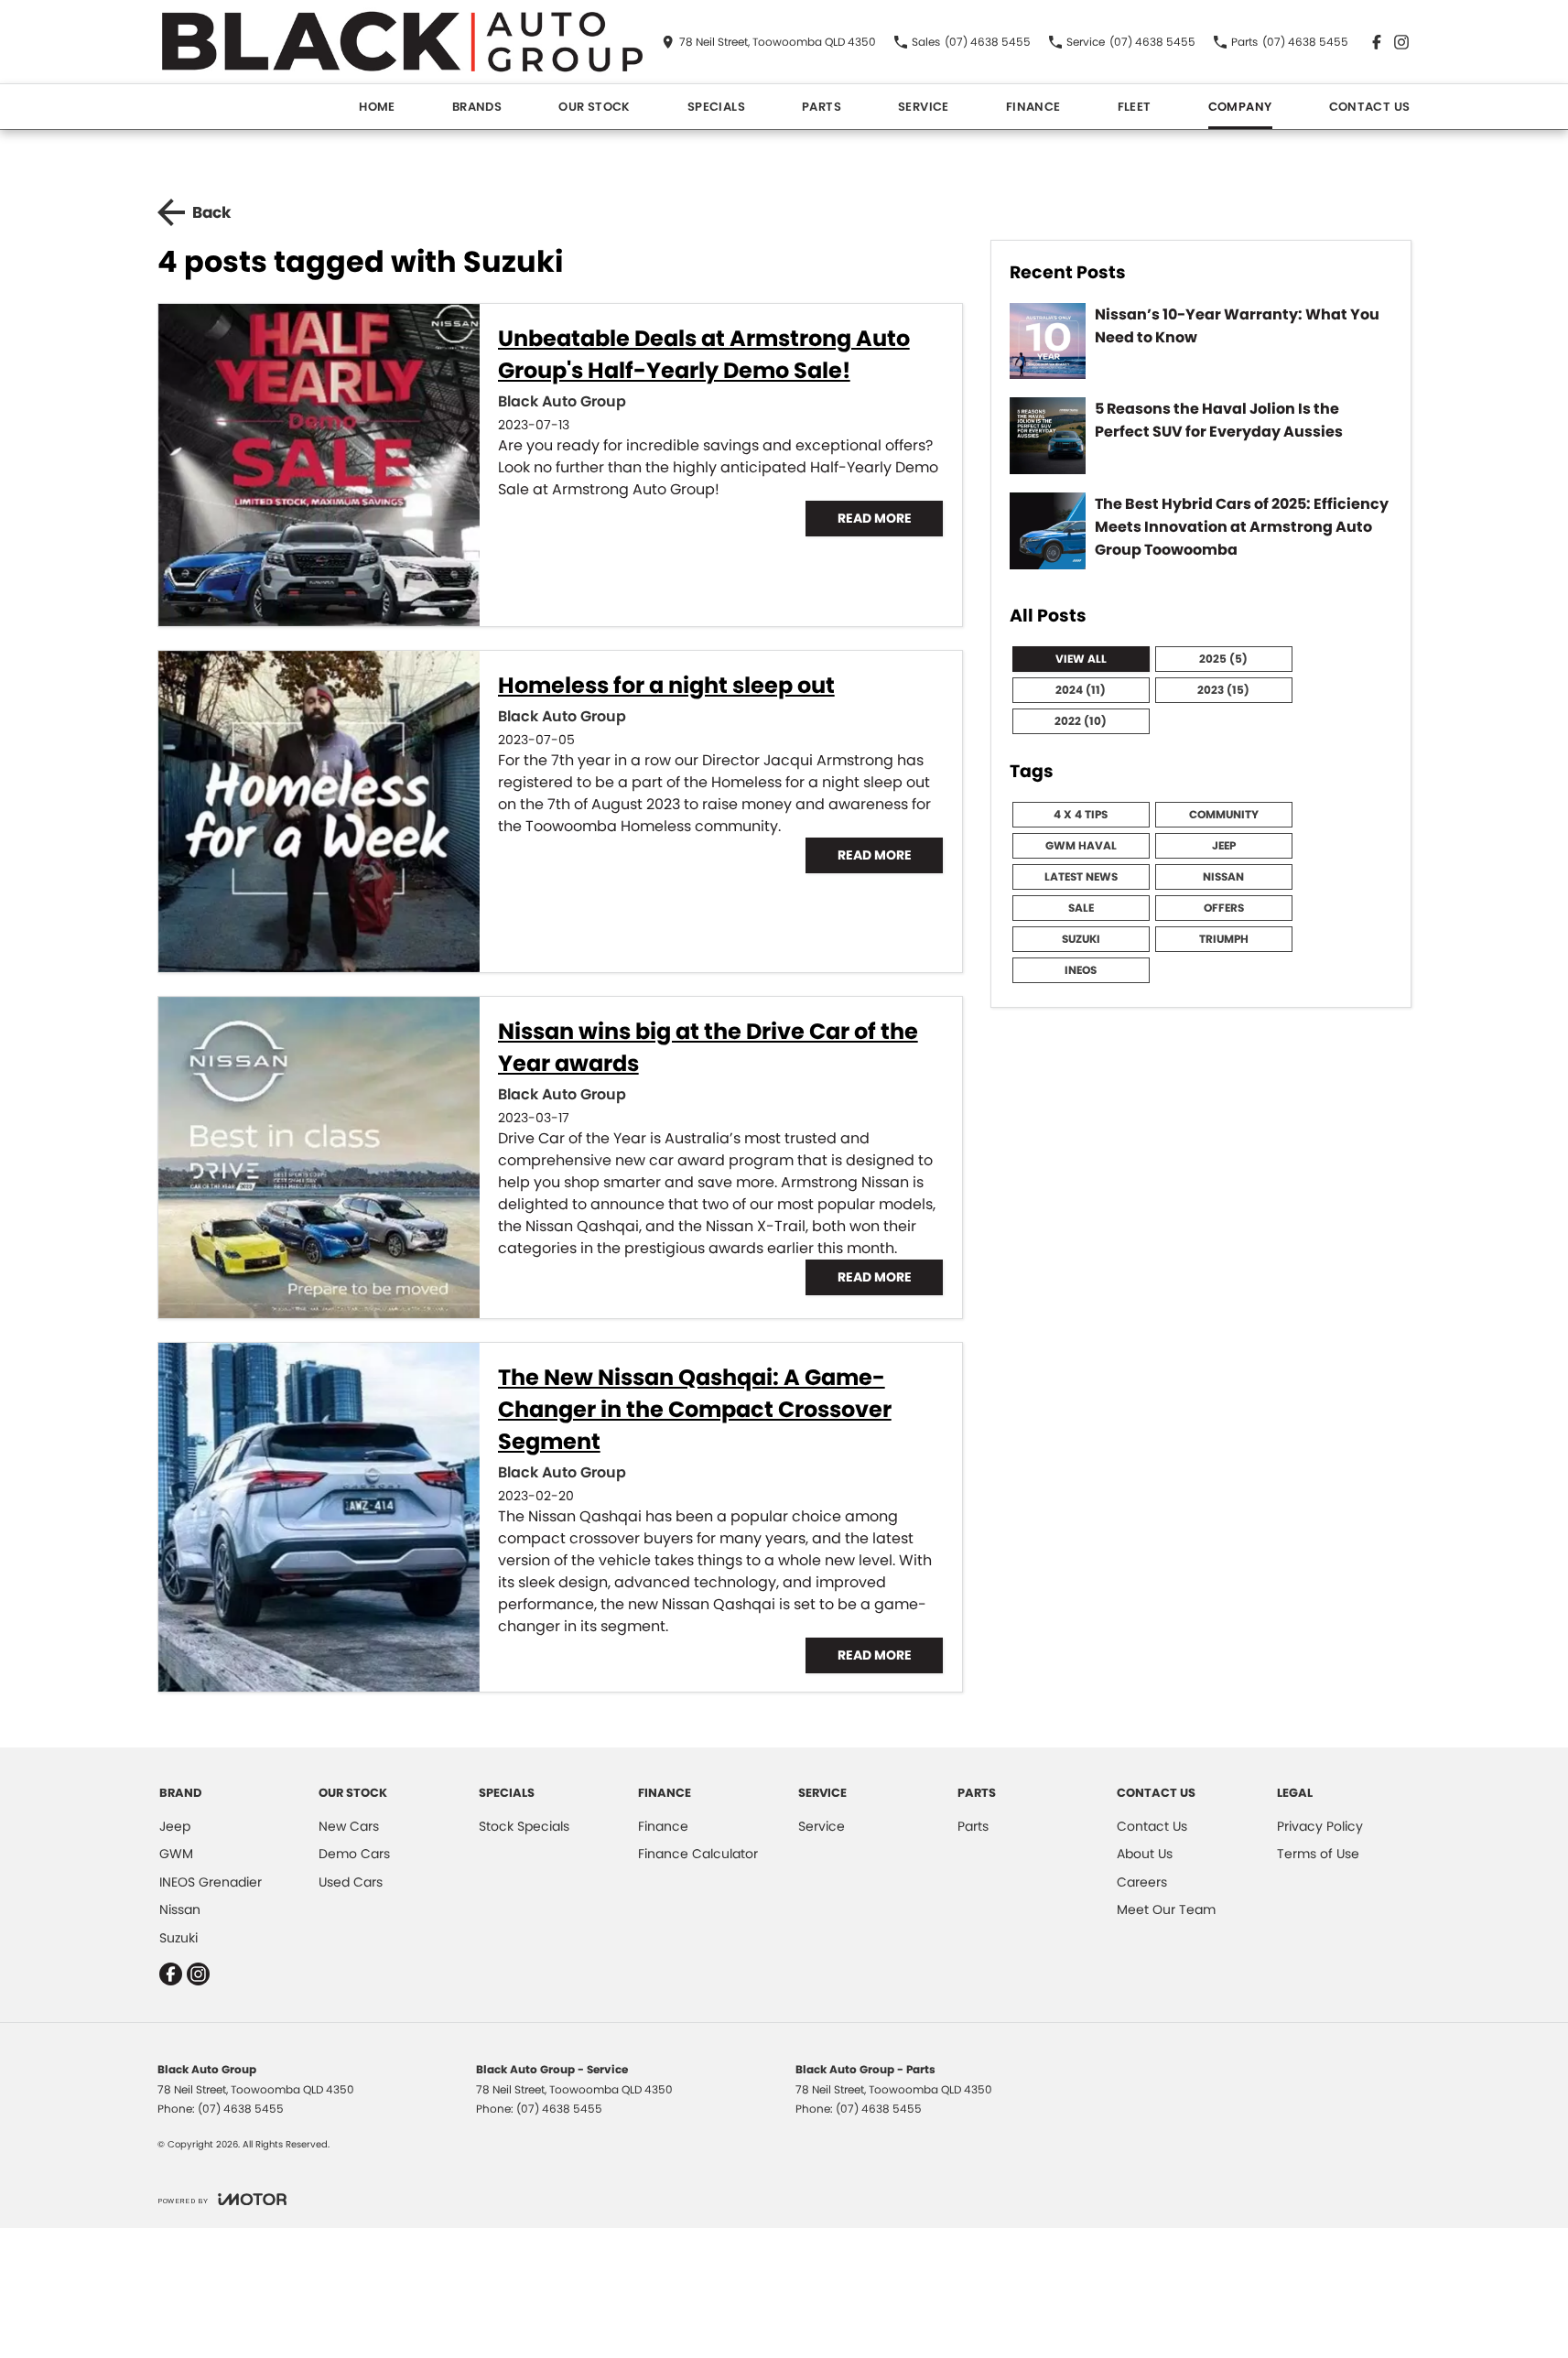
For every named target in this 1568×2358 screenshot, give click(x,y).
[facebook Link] (1377, 42)
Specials (716, 107)
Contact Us (1370, 107)
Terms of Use (1318, 1854)
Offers (1224, 908)
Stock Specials (524, 1826)
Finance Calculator (698, 1854)
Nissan (1223, 876)
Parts (822, 107)
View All (1081, 659)
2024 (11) (1081, 690)
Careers (1142, 1882)
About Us (1145, 1854)
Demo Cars (354, 1854)
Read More (875, 518)
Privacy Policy (1320, 1826)
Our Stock (595, 107)
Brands (477, 107)
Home (377, 107)
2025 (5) (1223, 659)
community (1224, 814)
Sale (1081, 908)
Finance (1033, 107)
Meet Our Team (1166, 1909)
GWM (176, 1854)
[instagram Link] (1401, 42)
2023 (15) (1223, 690)
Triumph (1224, 939)
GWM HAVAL (1081, 845)
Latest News (1081, 876)
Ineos (1081, 970)
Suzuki (1081, 939)
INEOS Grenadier (211, 1882)
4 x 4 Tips (1081, 814)
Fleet (1135, 107)
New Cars (349, 1826)
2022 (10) (1081, 721)
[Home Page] (402, 42)
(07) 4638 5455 (241, 2109)
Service (924, 107)
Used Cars (351, 1882)
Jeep (1224, 845)
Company (1240, 107)
